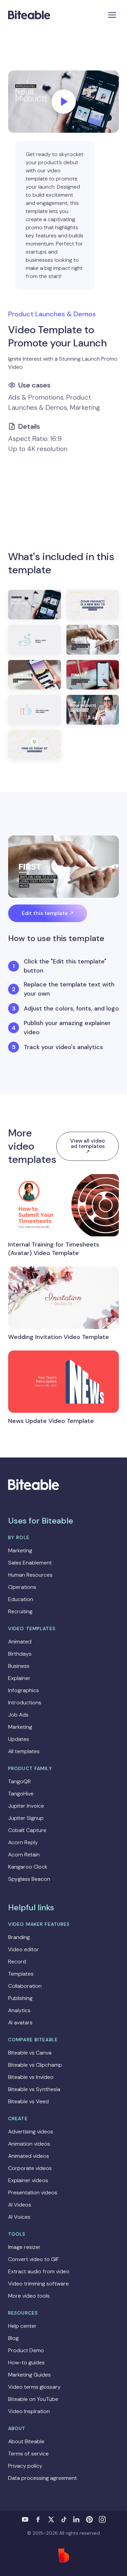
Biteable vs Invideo (31, 2077)
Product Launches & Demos (52, 314)
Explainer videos (28, 2180)
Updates (19, 1739)
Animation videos (29, 2144)
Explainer (19, 1678)
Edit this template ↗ (48, 913)
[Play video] (64, 102)
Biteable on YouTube (33, 2399)
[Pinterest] (89, 2519)
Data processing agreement (43, 2478)
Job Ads (18, 1715)
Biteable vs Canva (30, 2053)
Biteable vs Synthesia (34, 2089)
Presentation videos (33, 2192)
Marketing (20, 1550)
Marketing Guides (29, 2375)
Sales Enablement (30, 1563)
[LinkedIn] (77, 2519)
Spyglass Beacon (29, 1879)
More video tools (29, 2296)
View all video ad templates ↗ (88, 1146)
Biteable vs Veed (28, 2101)
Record (17, 1962)
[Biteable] (29, 15)
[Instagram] (102, 2519)
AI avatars (20, 2023)
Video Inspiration (29, 2411)
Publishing (20, 1998)
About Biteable (26, 2441)
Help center (22, 2326)
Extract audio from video (39, 2271)
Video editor (24, 1949)
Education (21, 1599)
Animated (20, 1642)
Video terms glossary (34, 2387)
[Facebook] (38, 2519)
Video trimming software (38, 2284)
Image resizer (24, 2247)
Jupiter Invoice (26, 1806)
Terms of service (28, 2454)
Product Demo (26, 2350)
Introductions (25, 1702)
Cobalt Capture (27, 1830)
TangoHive (21, 1794)
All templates (24, 1751)
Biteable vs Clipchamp (35, 2065)
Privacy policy (25, 2466)
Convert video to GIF (34, 2259)
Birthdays (20, 1654)
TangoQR (19, 1781)
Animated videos (29, 2156)
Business (19, 1666)
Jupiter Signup (26, 1818)
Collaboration (25, 1986)
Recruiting (20, 1611)
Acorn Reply (23, 1842)
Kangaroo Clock (28, 1867)
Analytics (19, 2010)
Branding (19, 1937)
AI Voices (19, 2217)
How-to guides (26, 2362)
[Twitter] (51, 2519)
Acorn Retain (24, 1855)
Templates (21, 1974)
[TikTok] (64, 2519)
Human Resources (30, 1575)
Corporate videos (30, 2168)
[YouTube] (25, 2519)
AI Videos (20, 2205)
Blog (13, 2338)
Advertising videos (31, 2132)
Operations (22, 1587)
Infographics (24, 1690)
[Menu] (112, 15)
